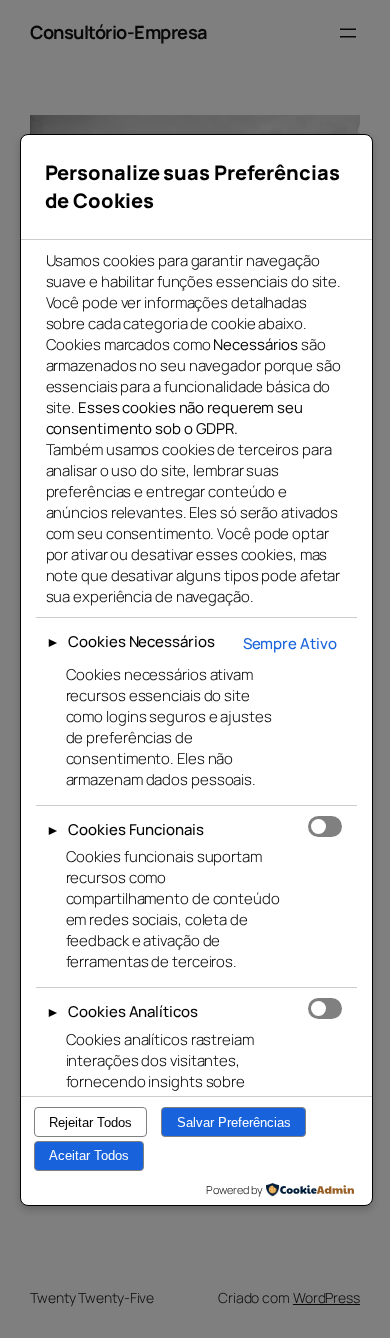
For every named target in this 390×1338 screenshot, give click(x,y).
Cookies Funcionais (135, 829)
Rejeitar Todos (90, 1122)
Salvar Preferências (234, 1122)
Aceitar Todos (89, 1155)
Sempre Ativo (290, 643)
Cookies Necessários (141, 641)
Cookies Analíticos (132, 1011)
